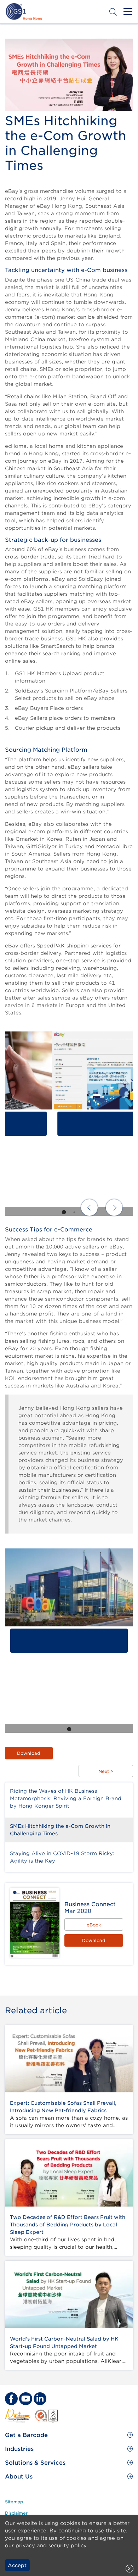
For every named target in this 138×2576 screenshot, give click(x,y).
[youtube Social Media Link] (25, 2399)
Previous (89, 1208)
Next (114, 1208)
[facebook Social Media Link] (11, 2399)
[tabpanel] (69, 1124)
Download (29, 1753)
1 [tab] (64, 1212)
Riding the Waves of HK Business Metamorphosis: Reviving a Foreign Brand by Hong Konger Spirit (66, 1798)
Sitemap (14, 2502)
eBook (94, 1925)
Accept (17, 2565)
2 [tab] (74, 1212)
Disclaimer (16, 2513)
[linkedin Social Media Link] (40, 2399)
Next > (106, 1771)
